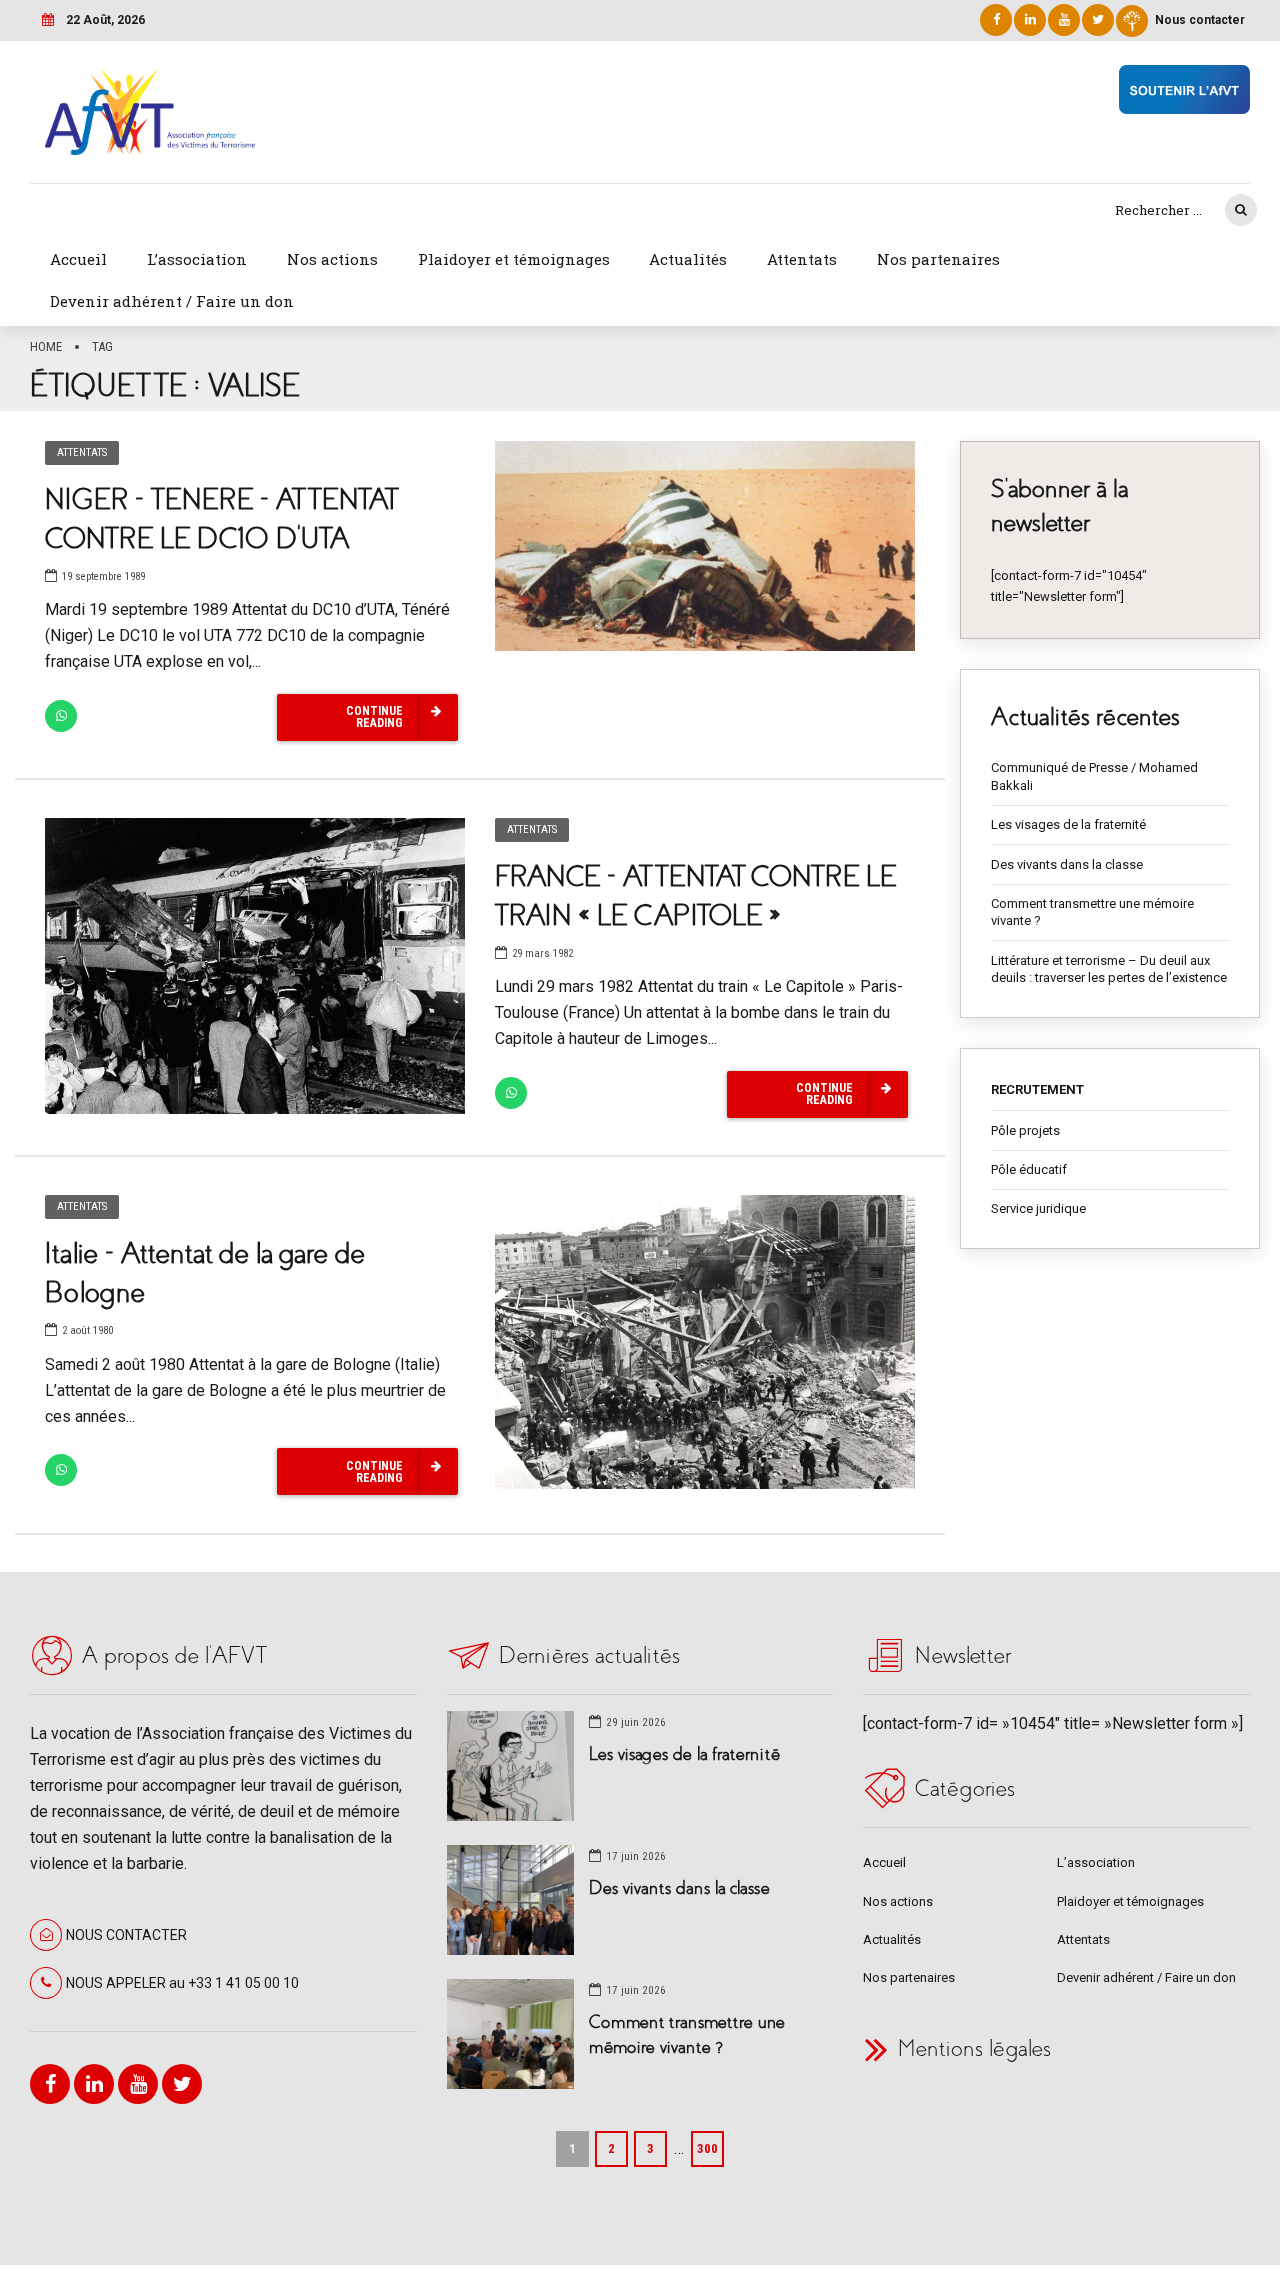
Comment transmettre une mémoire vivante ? (1092, 912)
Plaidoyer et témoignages (514, 259)
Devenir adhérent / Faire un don (172, 301)
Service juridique (1038, 1208)
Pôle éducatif (1029, 1169)
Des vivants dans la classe (1067, 864)
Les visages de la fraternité (1068, 824)
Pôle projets (1025, 1130)
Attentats (802, 259)
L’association (197, 259)
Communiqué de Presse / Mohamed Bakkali (1094, 776)
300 (707, 2148)
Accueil (78, 259)
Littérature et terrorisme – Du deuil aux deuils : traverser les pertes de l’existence (1109, 969)
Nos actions (332, 259)
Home (46, 346)
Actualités (688, 259)
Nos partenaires (938, 259)
